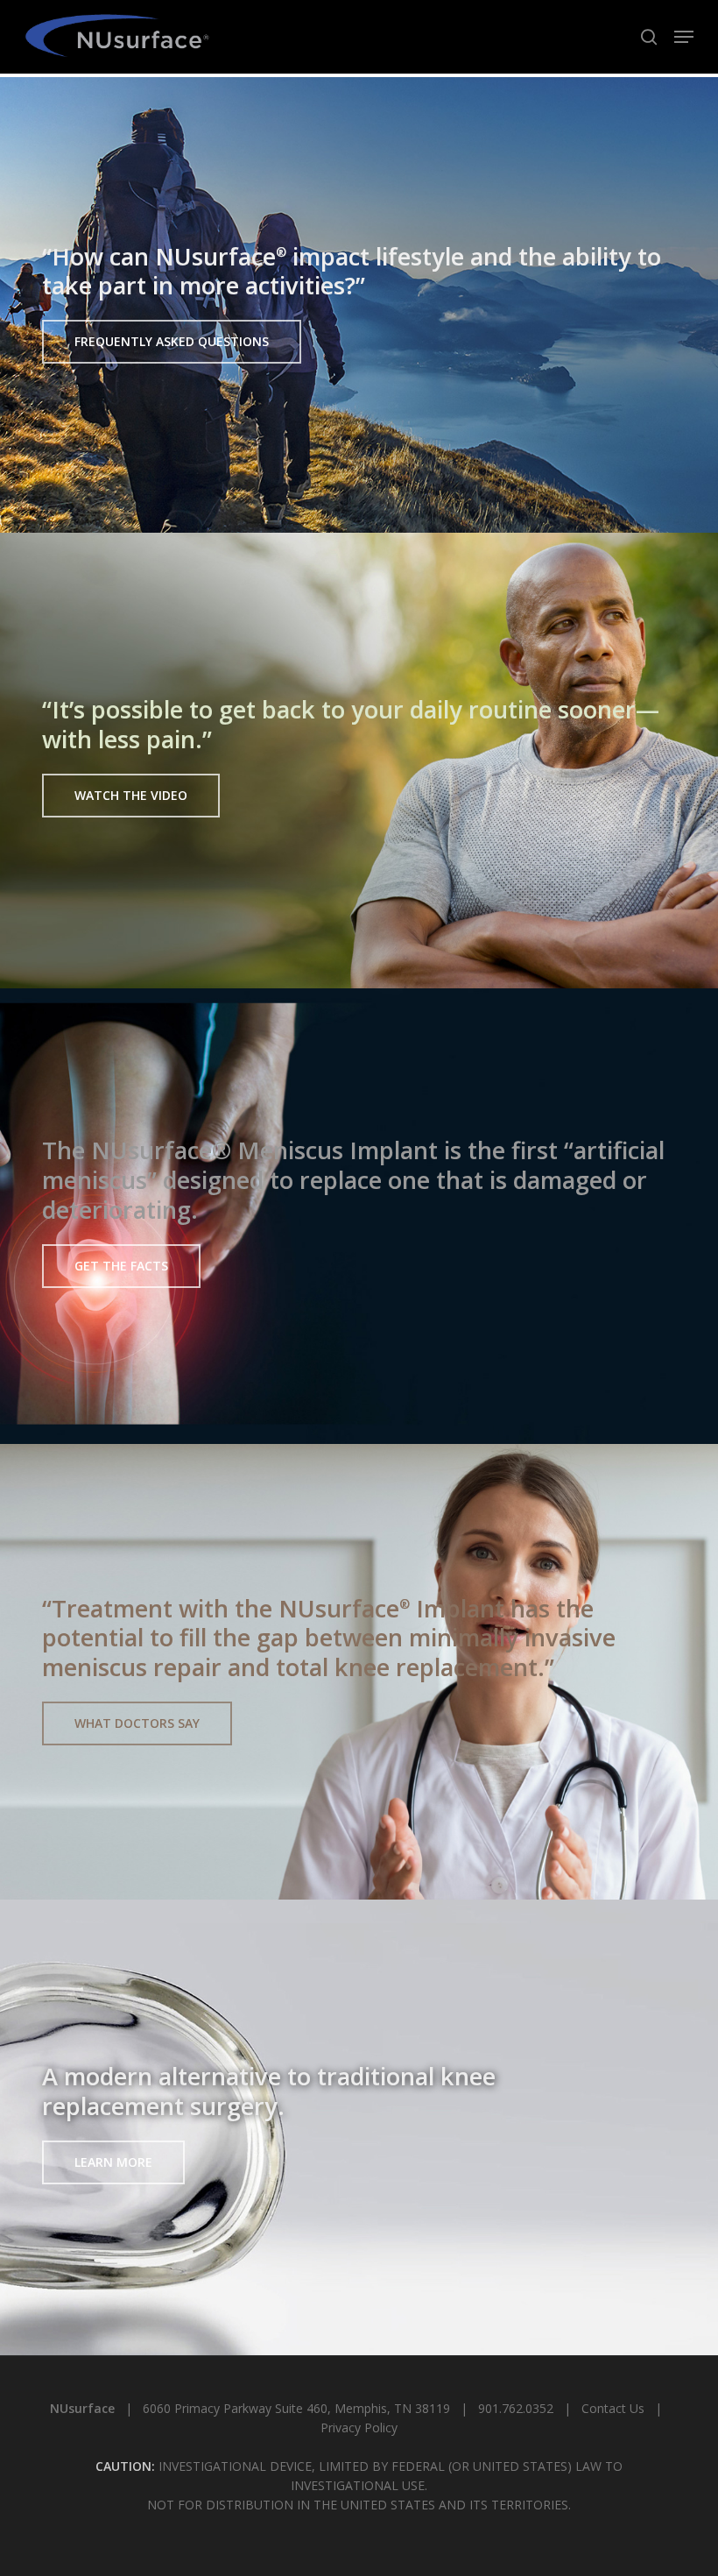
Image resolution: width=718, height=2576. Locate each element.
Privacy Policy (359, 2427)
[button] (684, 37)
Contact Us (613, 2408)
